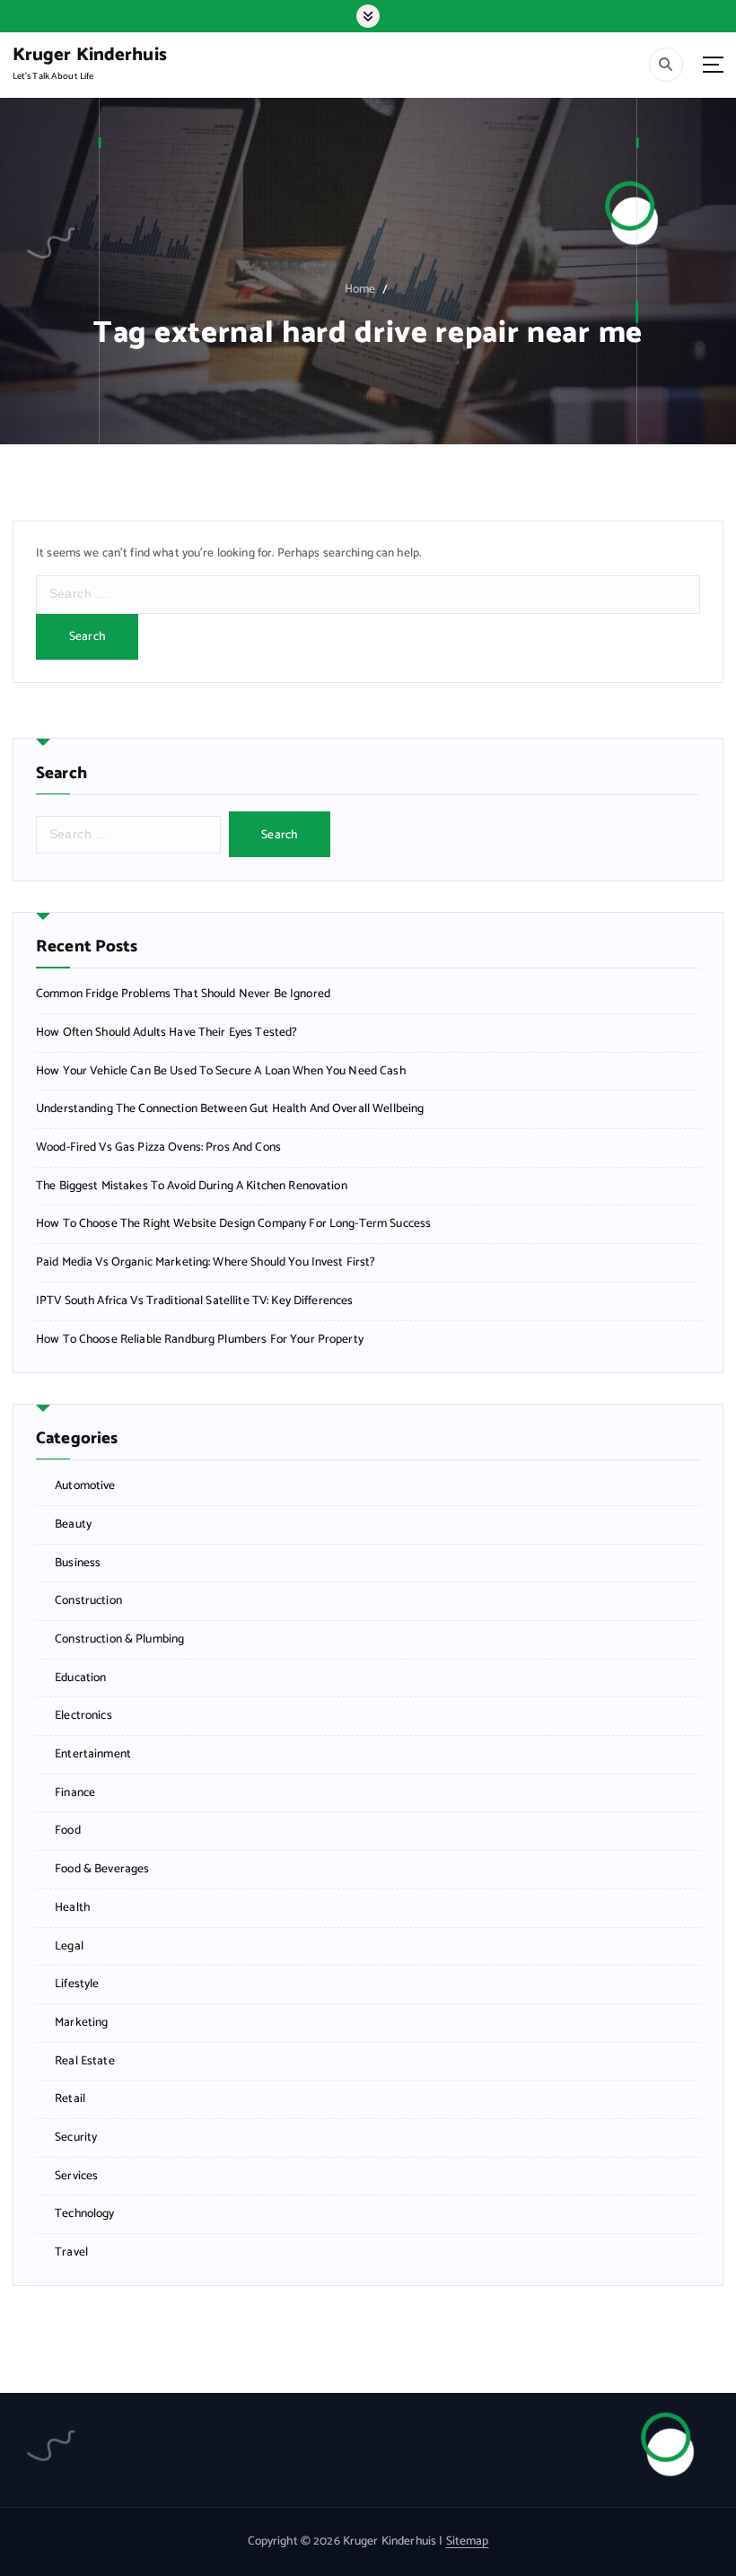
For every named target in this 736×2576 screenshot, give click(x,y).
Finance (75, 1793)
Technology (84, 2214)
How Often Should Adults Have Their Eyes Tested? (166, 1033)
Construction (88, 1601)
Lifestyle (77, 1984)
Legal (69, 1946)
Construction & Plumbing (119, 1639)
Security (76, 2138)
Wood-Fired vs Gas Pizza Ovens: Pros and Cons (158, 1148)
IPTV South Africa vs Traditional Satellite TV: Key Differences (194, 1301)
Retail (70, 2099)
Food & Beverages (102, 1869)
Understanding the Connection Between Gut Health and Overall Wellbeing (230, 1109)
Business (78, 1563)
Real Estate (85, 2061)
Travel (71, 2252)
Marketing (81, 2023)
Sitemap (468, 2541)
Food (68, 1831)
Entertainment (93, 1754)
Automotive (85, 1486)
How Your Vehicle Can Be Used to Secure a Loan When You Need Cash (221, 1071)
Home (360, 289)
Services (76, 2176)
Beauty (73, 1525)
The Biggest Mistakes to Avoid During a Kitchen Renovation (192, 1186)
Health (72, 1908)
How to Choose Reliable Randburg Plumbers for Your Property (200, 1340)
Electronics (83, 1716)
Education (80, 1678)
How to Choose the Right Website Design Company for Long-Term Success (233, 1224)
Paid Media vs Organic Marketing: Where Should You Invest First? (206, 1262)
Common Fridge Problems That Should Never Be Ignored (183, 994)
